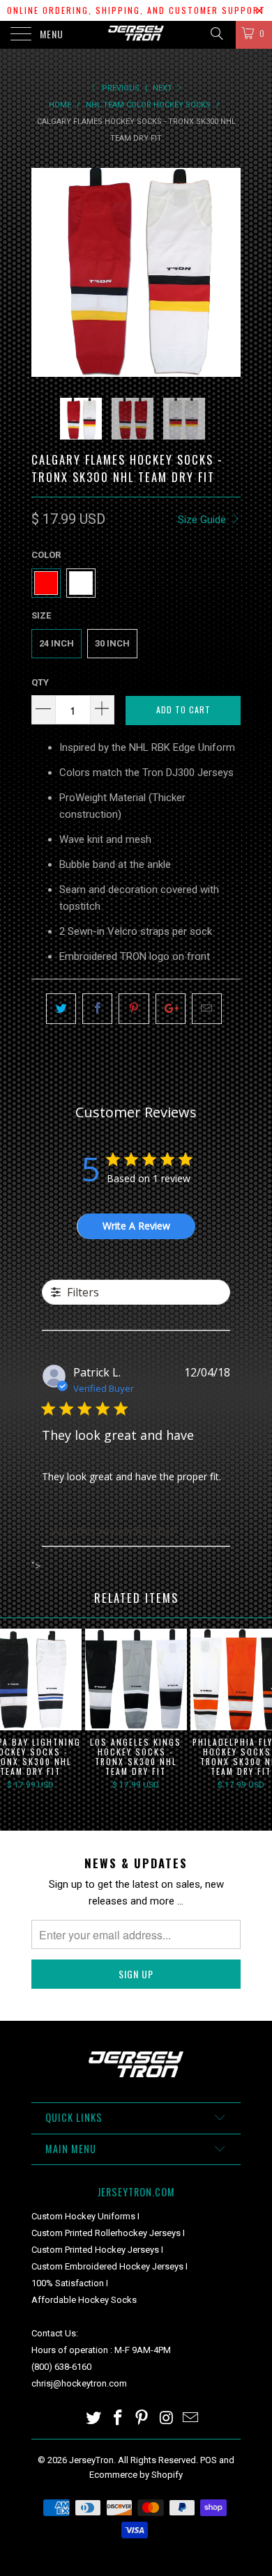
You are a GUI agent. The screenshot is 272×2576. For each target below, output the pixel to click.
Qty (40, 682)
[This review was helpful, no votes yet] (190, 1531)
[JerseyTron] (136, 35)
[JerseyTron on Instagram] (167, 2419)
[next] (227, 272)
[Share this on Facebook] (97, 1009)
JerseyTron (91, 2460)
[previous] (45, 272)
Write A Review (136, 1226)
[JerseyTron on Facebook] (118, 2419)
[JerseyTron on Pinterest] (142, 2419)
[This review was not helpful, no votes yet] (216, 1531)
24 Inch (56, 643)
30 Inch (112, 643)
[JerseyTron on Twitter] (94, 2419)
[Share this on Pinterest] (134, 1009)
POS (209, 2460)
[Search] (216, 33)
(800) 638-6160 (61, 2367)
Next (164, 88)
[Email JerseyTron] (191, 2419)
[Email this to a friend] (207, 1009)
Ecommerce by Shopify (136, 2475)
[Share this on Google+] (171, 1009)
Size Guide (203, 520)
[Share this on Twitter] (61, 1009)
